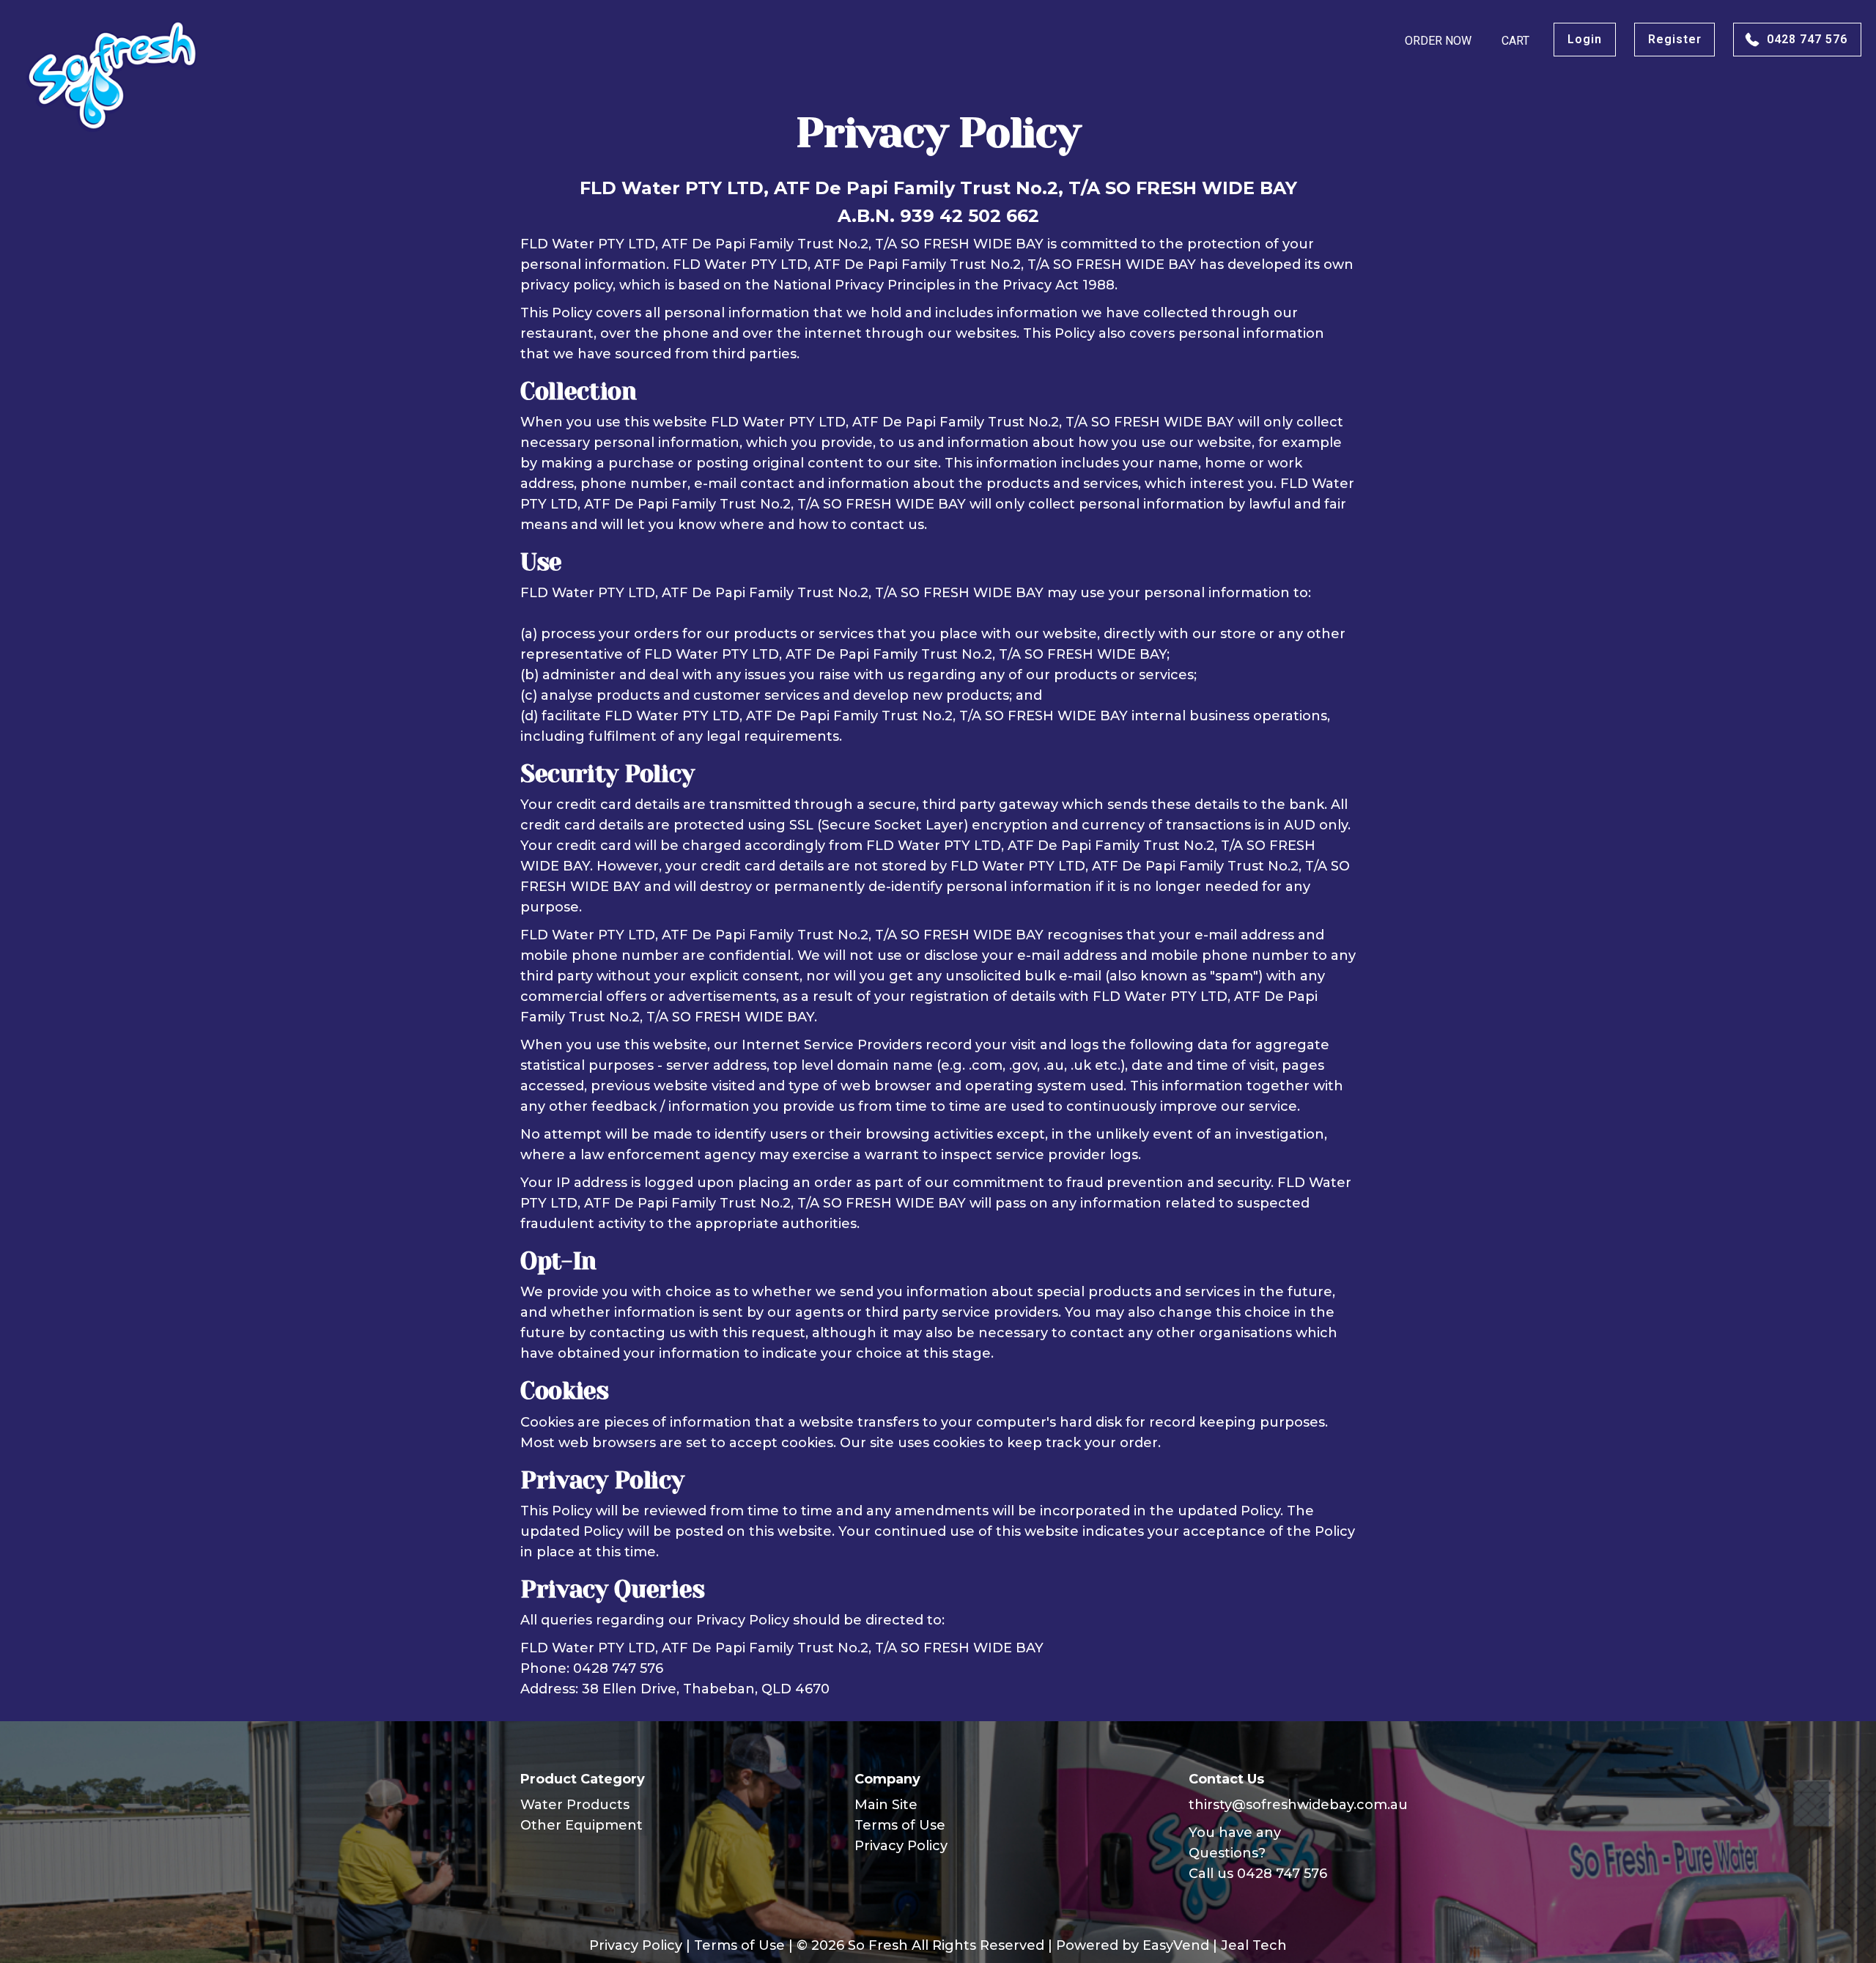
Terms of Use (900, 1825)
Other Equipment (581, 1825)
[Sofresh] (113, 75)
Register (1675, 39)
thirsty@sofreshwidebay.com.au (1298, 1805)
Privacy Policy (901, 1846)
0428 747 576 (1807, 39)
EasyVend (1176, 1945)
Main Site (886, 1805)
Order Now (1438, 41)
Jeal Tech (1254, 1945)
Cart (1515, 41)
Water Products (575, 1805)
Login (1585, 39)
